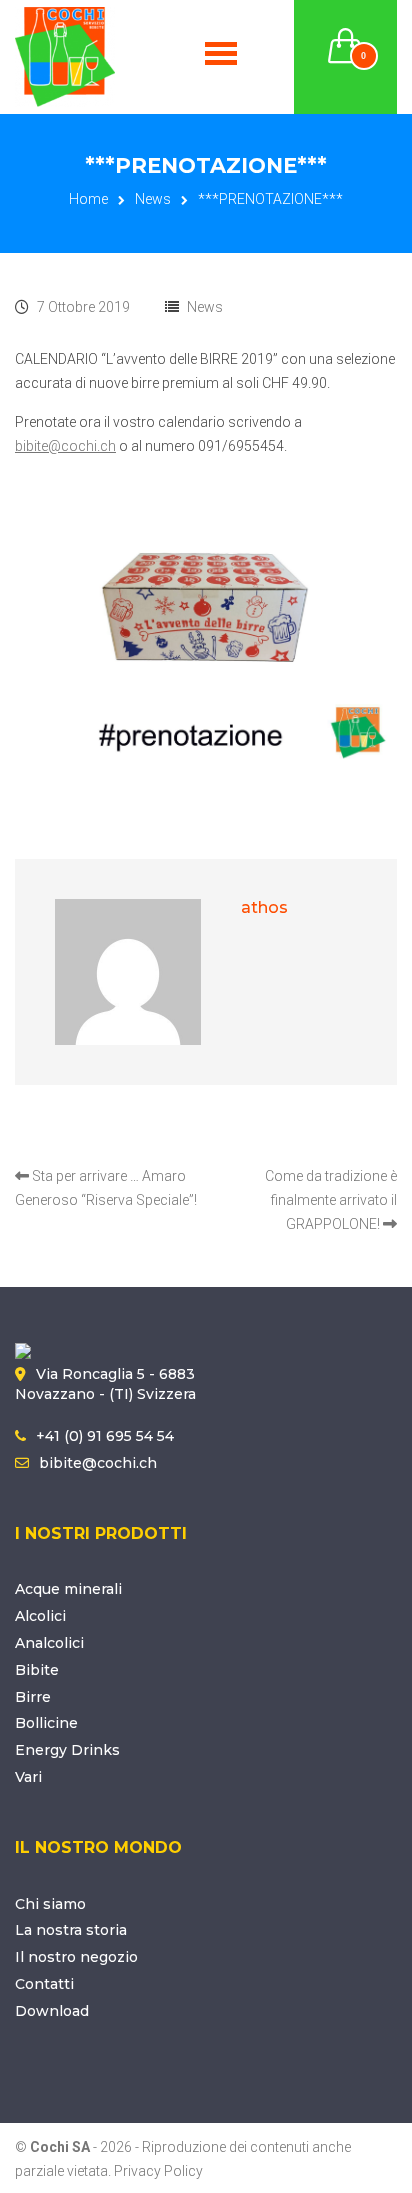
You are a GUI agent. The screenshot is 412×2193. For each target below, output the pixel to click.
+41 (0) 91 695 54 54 (105, 1436)
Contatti (44, 1984)
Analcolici (49, 1643)
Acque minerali (68, 1589)
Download (52, 2011)
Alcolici (40, 1616)
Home (88, 199)
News (153, 199)
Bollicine (46, 1723)
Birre (33, 1697)
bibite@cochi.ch (65, 446)
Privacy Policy (158, 2171)
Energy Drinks (67, 1750)
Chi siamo (50, 1904)
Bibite (37, 1670)
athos (264, 907)
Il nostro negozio (76, 1957)
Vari (28, 1777)
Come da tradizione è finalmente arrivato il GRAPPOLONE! (331, 1200)
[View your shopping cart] (346, 34)
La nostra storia (71, 1930)
